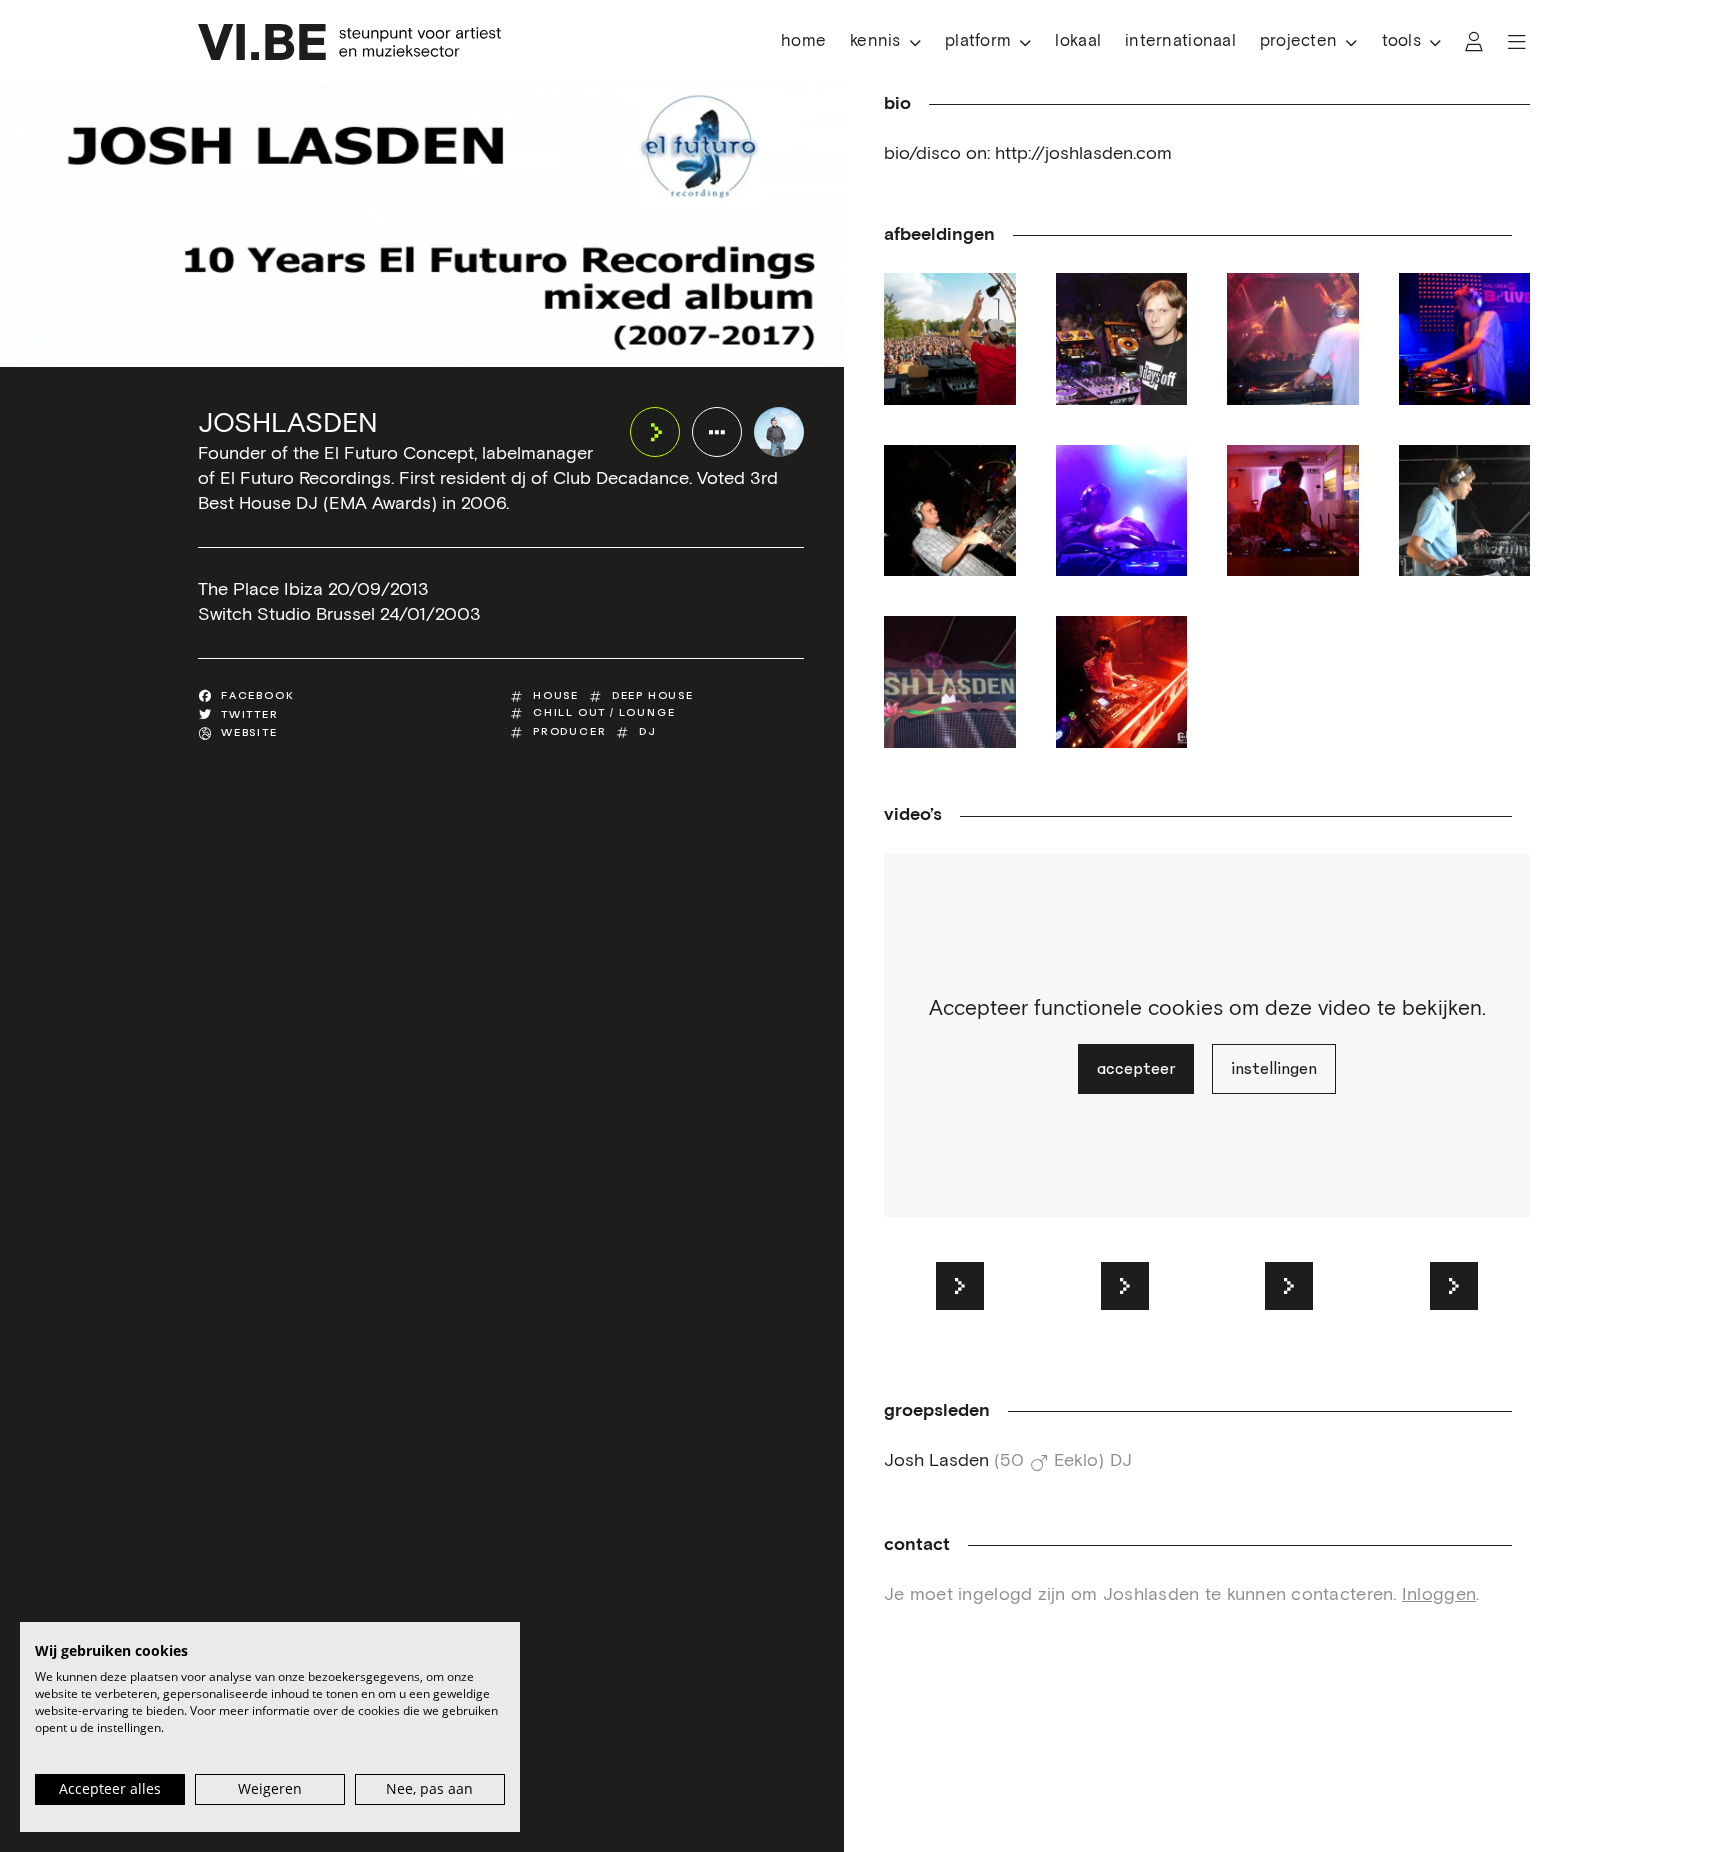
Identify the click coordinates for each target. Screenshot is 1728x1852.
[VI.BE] (349, 42)
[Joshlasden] (779, 432)
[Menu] (1517, 42)
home (803, 41)
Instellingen (1274, 1069)
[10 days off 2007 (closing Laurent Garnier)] (1293, 339)
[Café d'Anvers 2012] (1122, 682)
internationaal (1180, 41)
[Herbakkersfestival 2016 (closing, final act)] (1122, 511)
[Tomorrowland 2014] (950, 682)
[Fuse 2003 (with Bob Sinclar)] (950, 511)
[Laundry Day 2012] (1465, 511)
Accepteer (1136, 1069)
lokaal (1078, 41)
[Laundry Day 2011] (950, 339)
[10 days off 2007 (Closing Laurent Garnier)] (1465, 339)
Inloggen (1439, 1595)
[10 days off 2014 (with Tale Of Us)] (1122, 339)
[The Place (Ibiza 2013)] (1293, 511)
